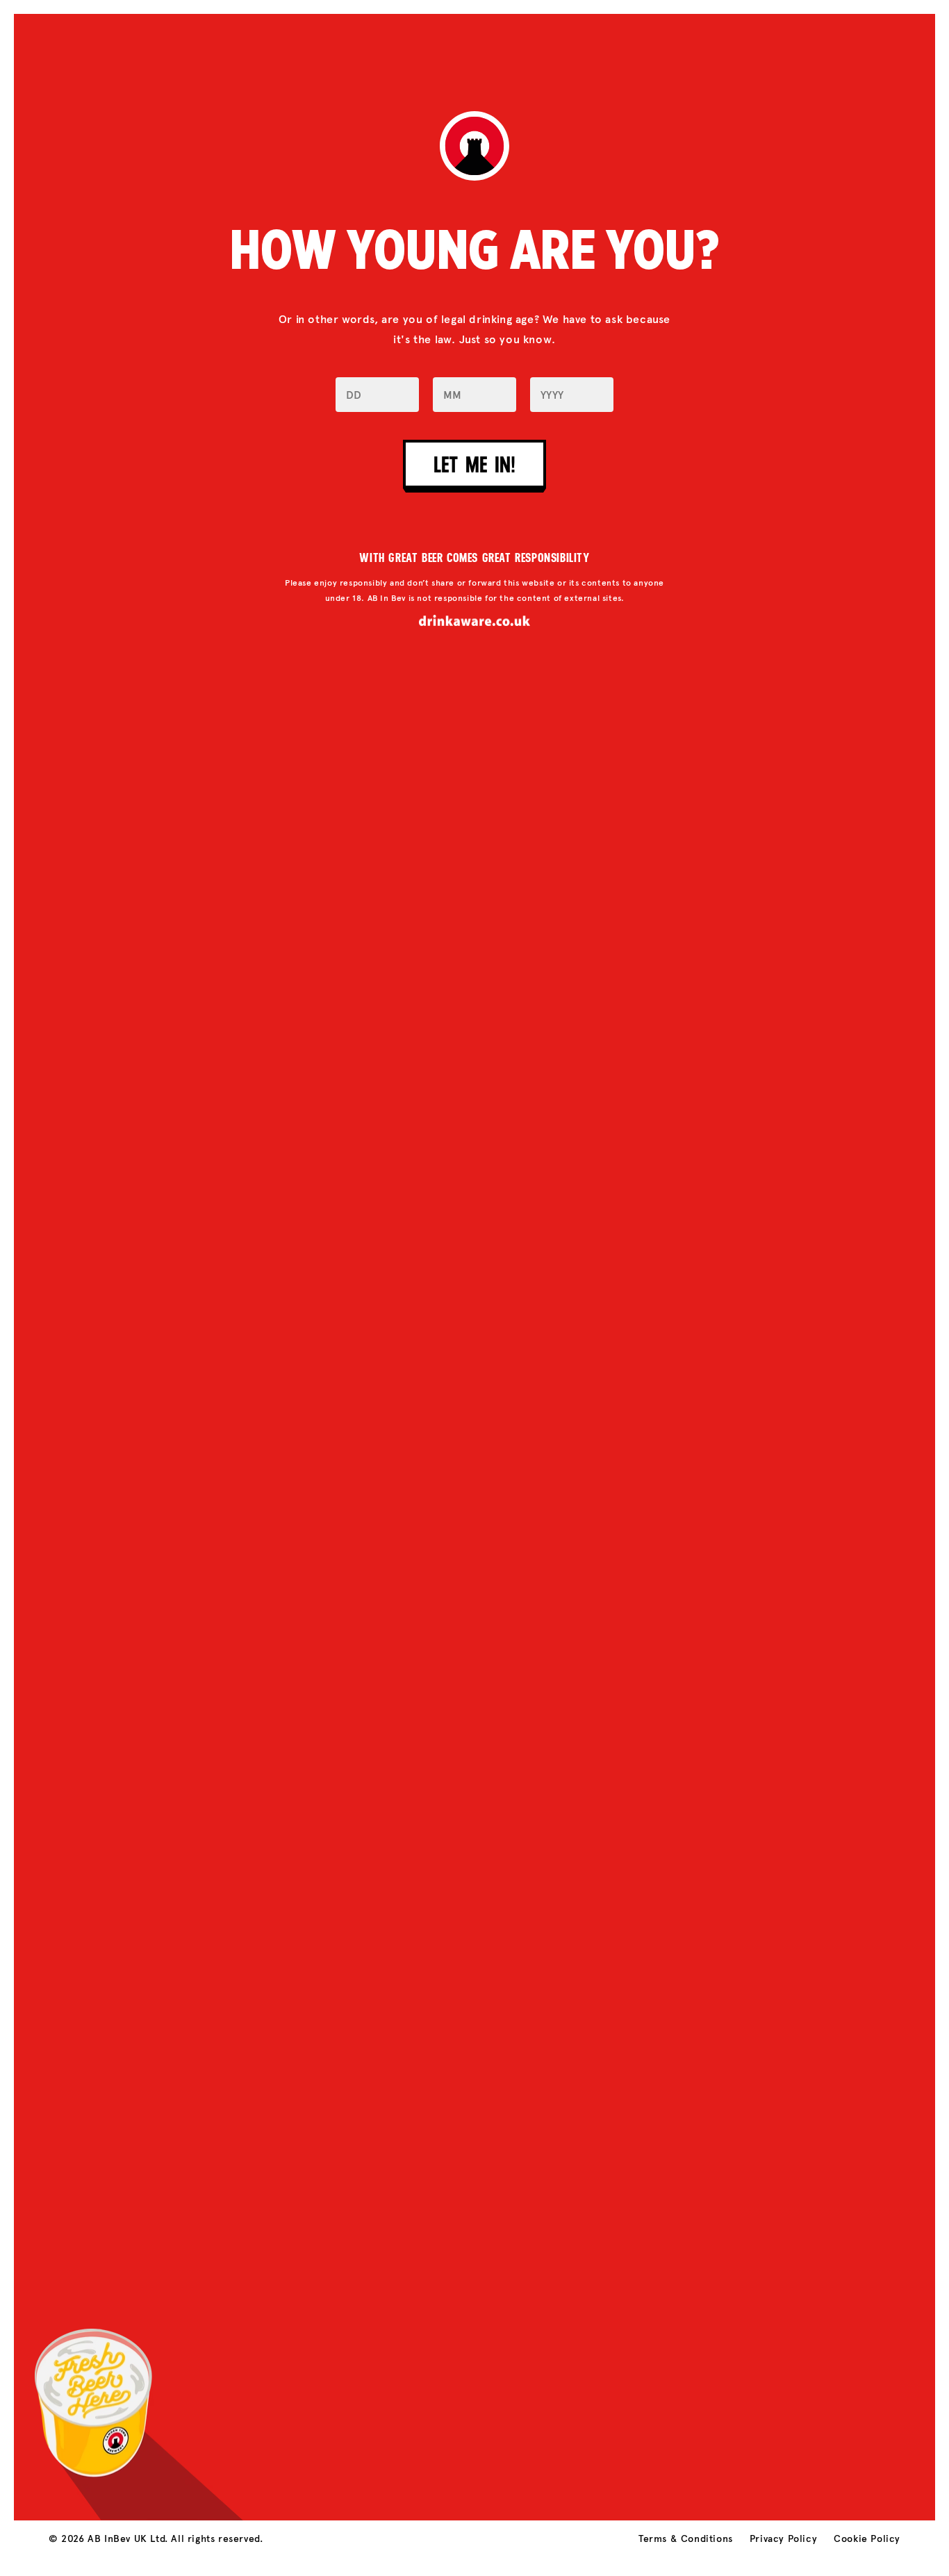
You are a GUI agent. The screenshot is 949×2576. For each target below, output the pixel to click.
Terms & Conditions (686, 2539)
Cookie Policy (867, 2539)
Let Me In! (475, 464)
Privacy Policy (783, 2539)
